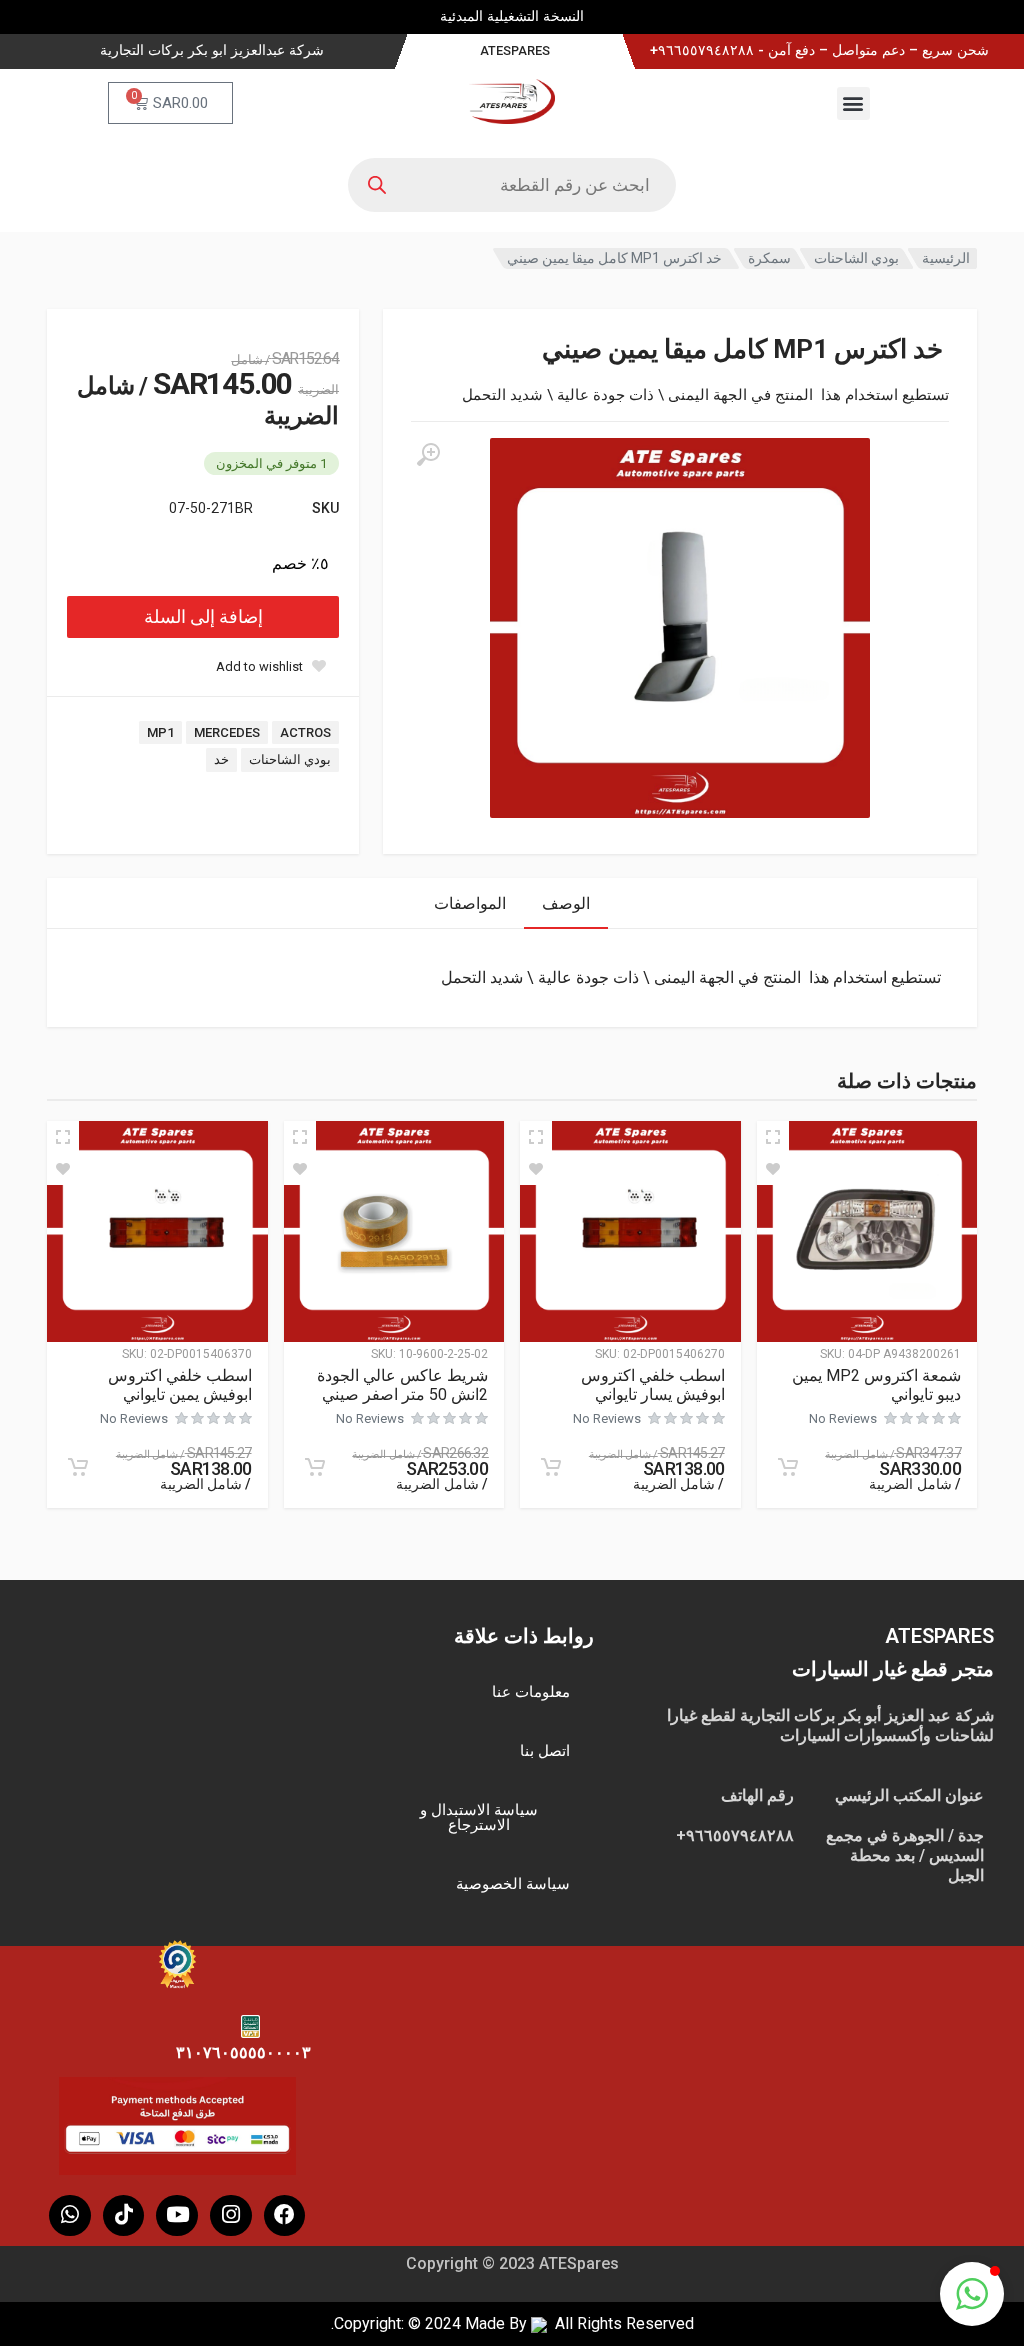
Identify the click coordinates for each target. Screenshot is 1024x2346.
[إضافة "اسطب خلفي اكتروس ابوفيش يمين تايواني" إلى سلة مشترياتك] (78, 1467)
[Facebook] (285, 2216)
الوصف (566, 903)
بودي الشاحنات (856, 258)
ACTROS (305, 732)
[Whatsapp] (70, 2216)
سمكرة (769, 258)
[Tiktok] (124, 2216)
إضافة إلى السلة (203, 616)
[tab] (566, 903)
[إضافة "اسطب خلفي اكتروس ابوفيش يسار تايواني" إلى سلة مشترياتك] (551, 1467)
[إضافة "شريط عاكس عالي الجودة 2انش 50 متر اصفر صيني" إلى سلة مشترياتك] (315, 1467)
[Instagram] (231, 2216)
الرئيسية (946, 258)
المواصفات (470, 903)
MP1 (160, 732)
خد (221, 759)
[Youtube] (177, 2216)
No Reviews (843, 1418)
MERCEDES (227, 732)
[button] (853, 103)
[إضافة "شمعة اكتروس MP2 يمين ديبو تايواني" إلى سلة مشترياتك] (788, 1467)
